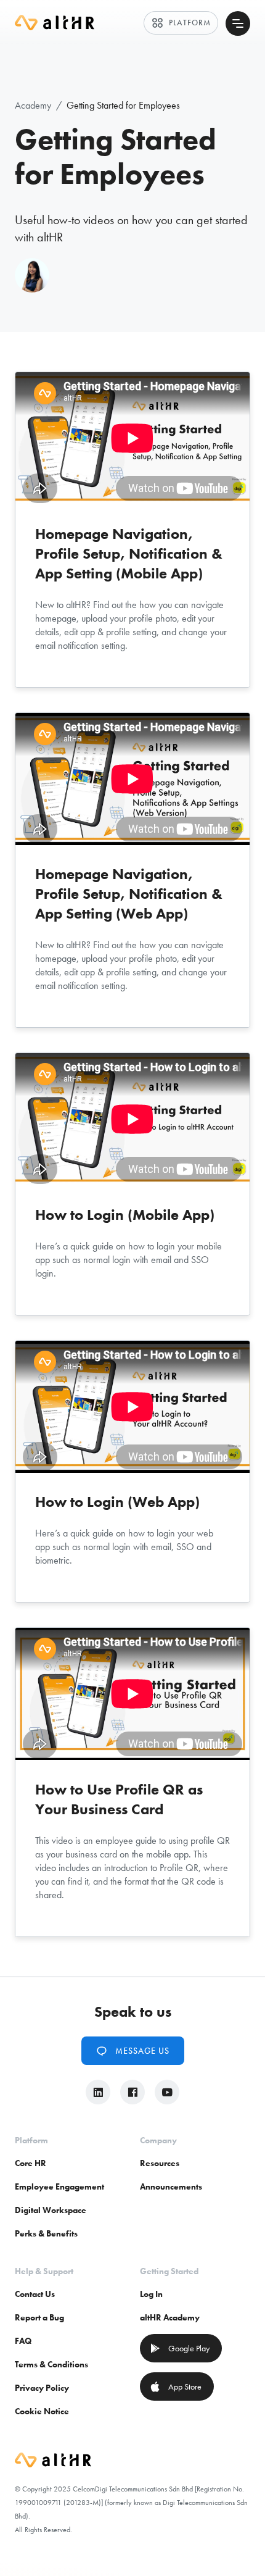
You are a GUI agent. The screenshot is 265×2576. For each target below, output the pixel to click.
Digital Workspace (51, 2210)
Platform (181, 23)
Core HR (31, 2163)
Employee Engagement (59, 2186)
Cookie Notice (42, 2411)
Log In (151, 2294)
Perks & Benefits (46, 2233)
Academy (33, 105)
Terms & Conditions (51, 2364)
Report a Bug (39, 2317)
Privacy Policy (42, 2388)
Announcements (171, 2186)
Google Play (180, 2348)
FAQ (23, 2341)
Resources (160, 2163)
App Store (176, 2386)
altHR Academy (170, 2317)
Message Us (133, 2051)
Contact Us (35, 2294)
